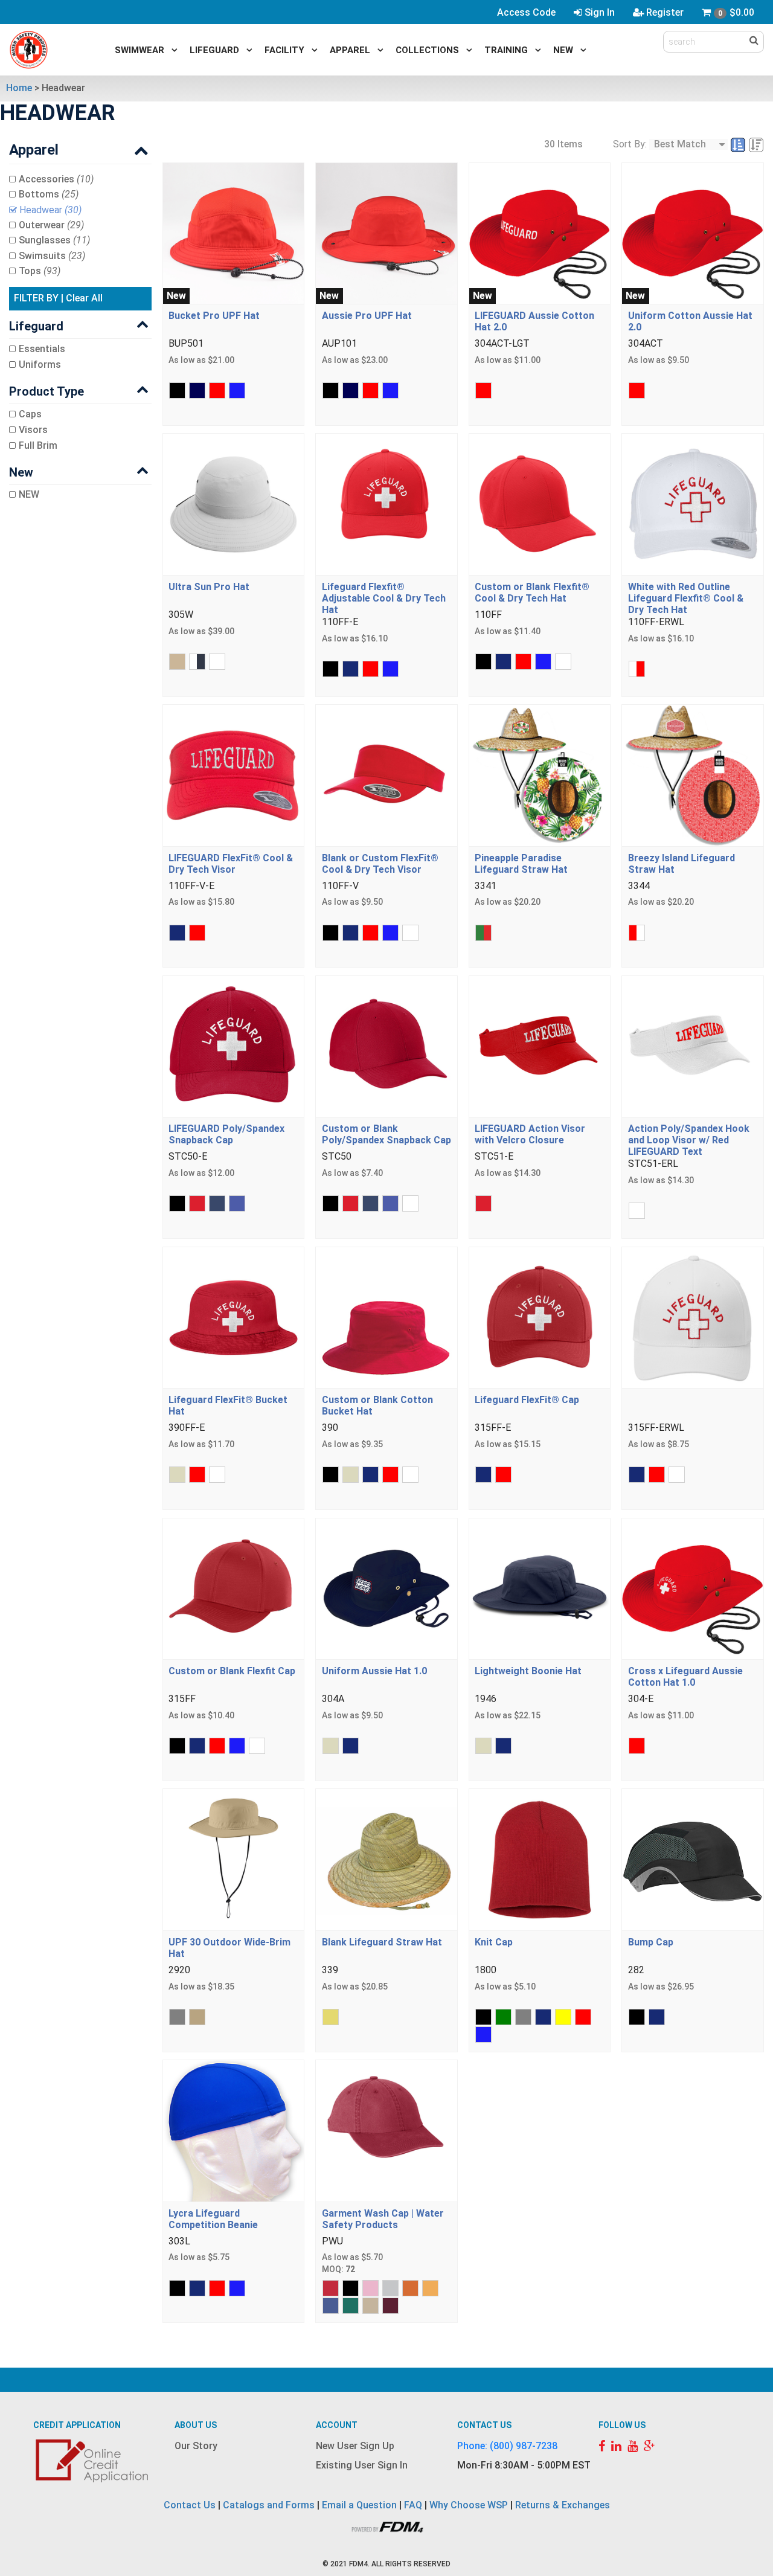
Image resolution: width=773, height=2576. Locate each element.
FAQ (413, 2505)
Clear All (84, 298)
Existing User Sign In (362, 2465)
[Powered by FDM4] (386, 2526)
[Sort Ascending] (739, 145)
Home (19, 88)
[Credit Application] (94, 2460)
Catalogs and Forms (269, 2505)
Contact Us (190, 2505)
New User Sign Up (355, 2446)
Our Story (196, 2446)
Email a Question (359, 2505)
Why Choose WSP (469, 2505)
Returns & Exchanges (563, 2505)
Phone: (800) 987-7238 (507, 2446)
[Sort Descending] (756, 145)
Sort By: (630, 144)
